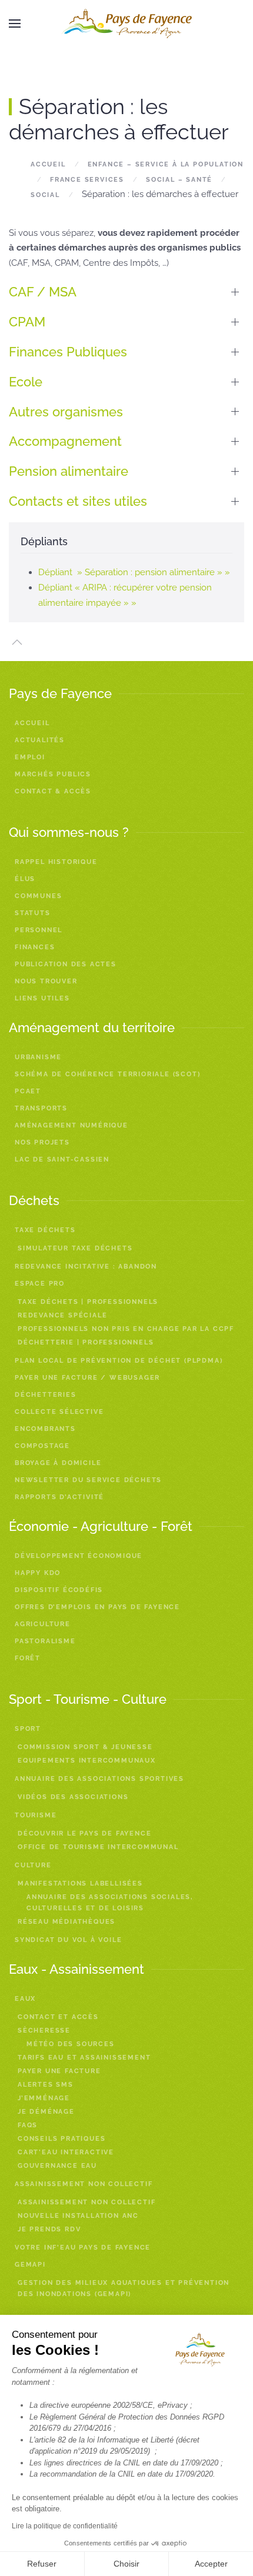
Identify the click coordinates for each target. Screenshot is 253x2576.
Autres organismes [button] (66, 412)
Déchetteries (46, 1395)
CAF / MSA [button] (43, 292)
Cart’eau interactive (66, 2152)
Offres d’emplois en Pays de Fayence (97, 1607)
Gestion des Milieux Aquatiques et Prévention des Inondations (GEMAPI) (124, 2288)
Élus (25, 879)
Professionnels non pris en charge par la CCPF (126, 1329)
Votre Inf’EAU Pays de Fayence (83, 2248)
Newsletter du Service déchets (88, 1480)
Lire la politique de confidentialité (65, 2526)
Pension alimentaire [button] (69, 471)
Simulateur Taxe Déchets (75, 1248)
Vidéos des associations (73, 1797)
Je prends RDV (49, 2229)
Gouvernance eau (57, 2166)
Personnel (39, 930)
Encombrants (45, 1429)
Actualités (40, 740)
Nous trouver (46, 981)
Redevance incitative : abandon (86, 1267)
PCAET (28, 1091)
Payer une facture (59, 2071)
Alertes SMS (46, 2085)
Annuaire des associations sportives (99, 1779)
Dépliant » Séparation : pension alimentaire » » (134, 572)
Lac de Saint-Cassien (62, 1159)
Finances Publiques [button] (68, 352)
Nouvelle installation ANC (78, 2216)
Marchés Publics (53, 774)
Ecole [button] (26, 382)
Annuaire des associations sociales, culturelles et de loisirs (110, 1903)
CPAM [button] (27, 322)
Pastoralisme (45, 1641)
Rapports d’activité (59, 1497)
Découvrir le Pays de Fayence (84, 1833)
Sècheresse (44, 2031)
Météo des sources (71, 2044)
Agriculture (43, 1624)
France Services (87, 180)
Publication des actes (66, 964)
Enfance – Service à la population (166, 164)
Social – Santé (179, 180)
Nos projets (42, 1142)
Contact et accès (58, 2017)
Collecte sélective (59, 1412)
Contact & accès (53, 791)
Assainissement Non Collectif (86, 2202)
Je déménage (46, 2112)
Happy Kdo (38, 1573)
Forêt (28, 1658)
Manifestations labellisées (80, 1883)
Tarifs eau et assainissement (84, 2058)
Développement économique (79, 1556)
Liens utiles (42, 998)
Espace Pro (40, 1284)
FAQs (28, 2125)
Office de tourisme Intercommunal (98, 1847)
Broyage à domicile (58, 1463)
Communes (38, 896)
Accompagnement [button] (67, 441)
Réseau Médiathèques (66, 1922)
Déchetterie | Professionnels (86, 1342)
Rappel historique (56, 862)
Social (45, 195)
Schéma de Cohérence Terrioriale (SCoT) (107, 1074)
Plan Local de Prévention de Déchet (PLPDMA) (119, 1361)
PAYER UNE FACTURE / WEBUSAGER (87, 1378)
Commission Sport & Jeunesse (85, 1747)
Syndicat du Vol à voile (68, 1940)
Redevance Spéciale (62, 1315)
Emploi (30, 757)
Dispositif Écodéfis (59, 1590)
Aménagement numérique (71, 1125)
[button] (15, 24)
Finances (35, 947)
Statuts (33, 913)
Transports (41, 1108)
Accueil (48, 164)
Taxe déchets (45, 1230)
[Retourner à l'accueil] (126, 24)
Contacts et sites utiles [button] (78, 501)
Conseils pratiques (61, 2139)
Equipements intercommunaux (87, 1761)
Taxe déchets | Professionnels (88, 1302)
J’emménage (44, 2098)
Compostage (42, 1446)
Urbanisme (38, 1057)
